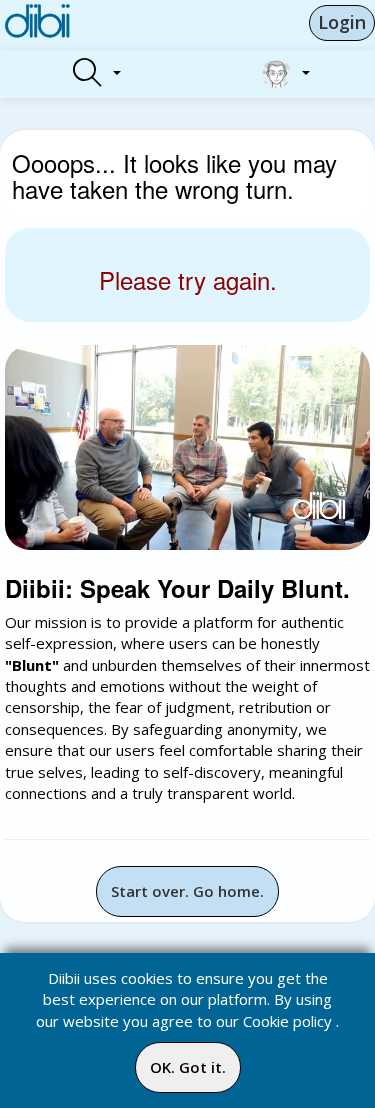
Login (342, 22)
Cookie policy (287, 1021)
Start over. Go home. (187, 891)
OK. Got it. (188, 1067)
